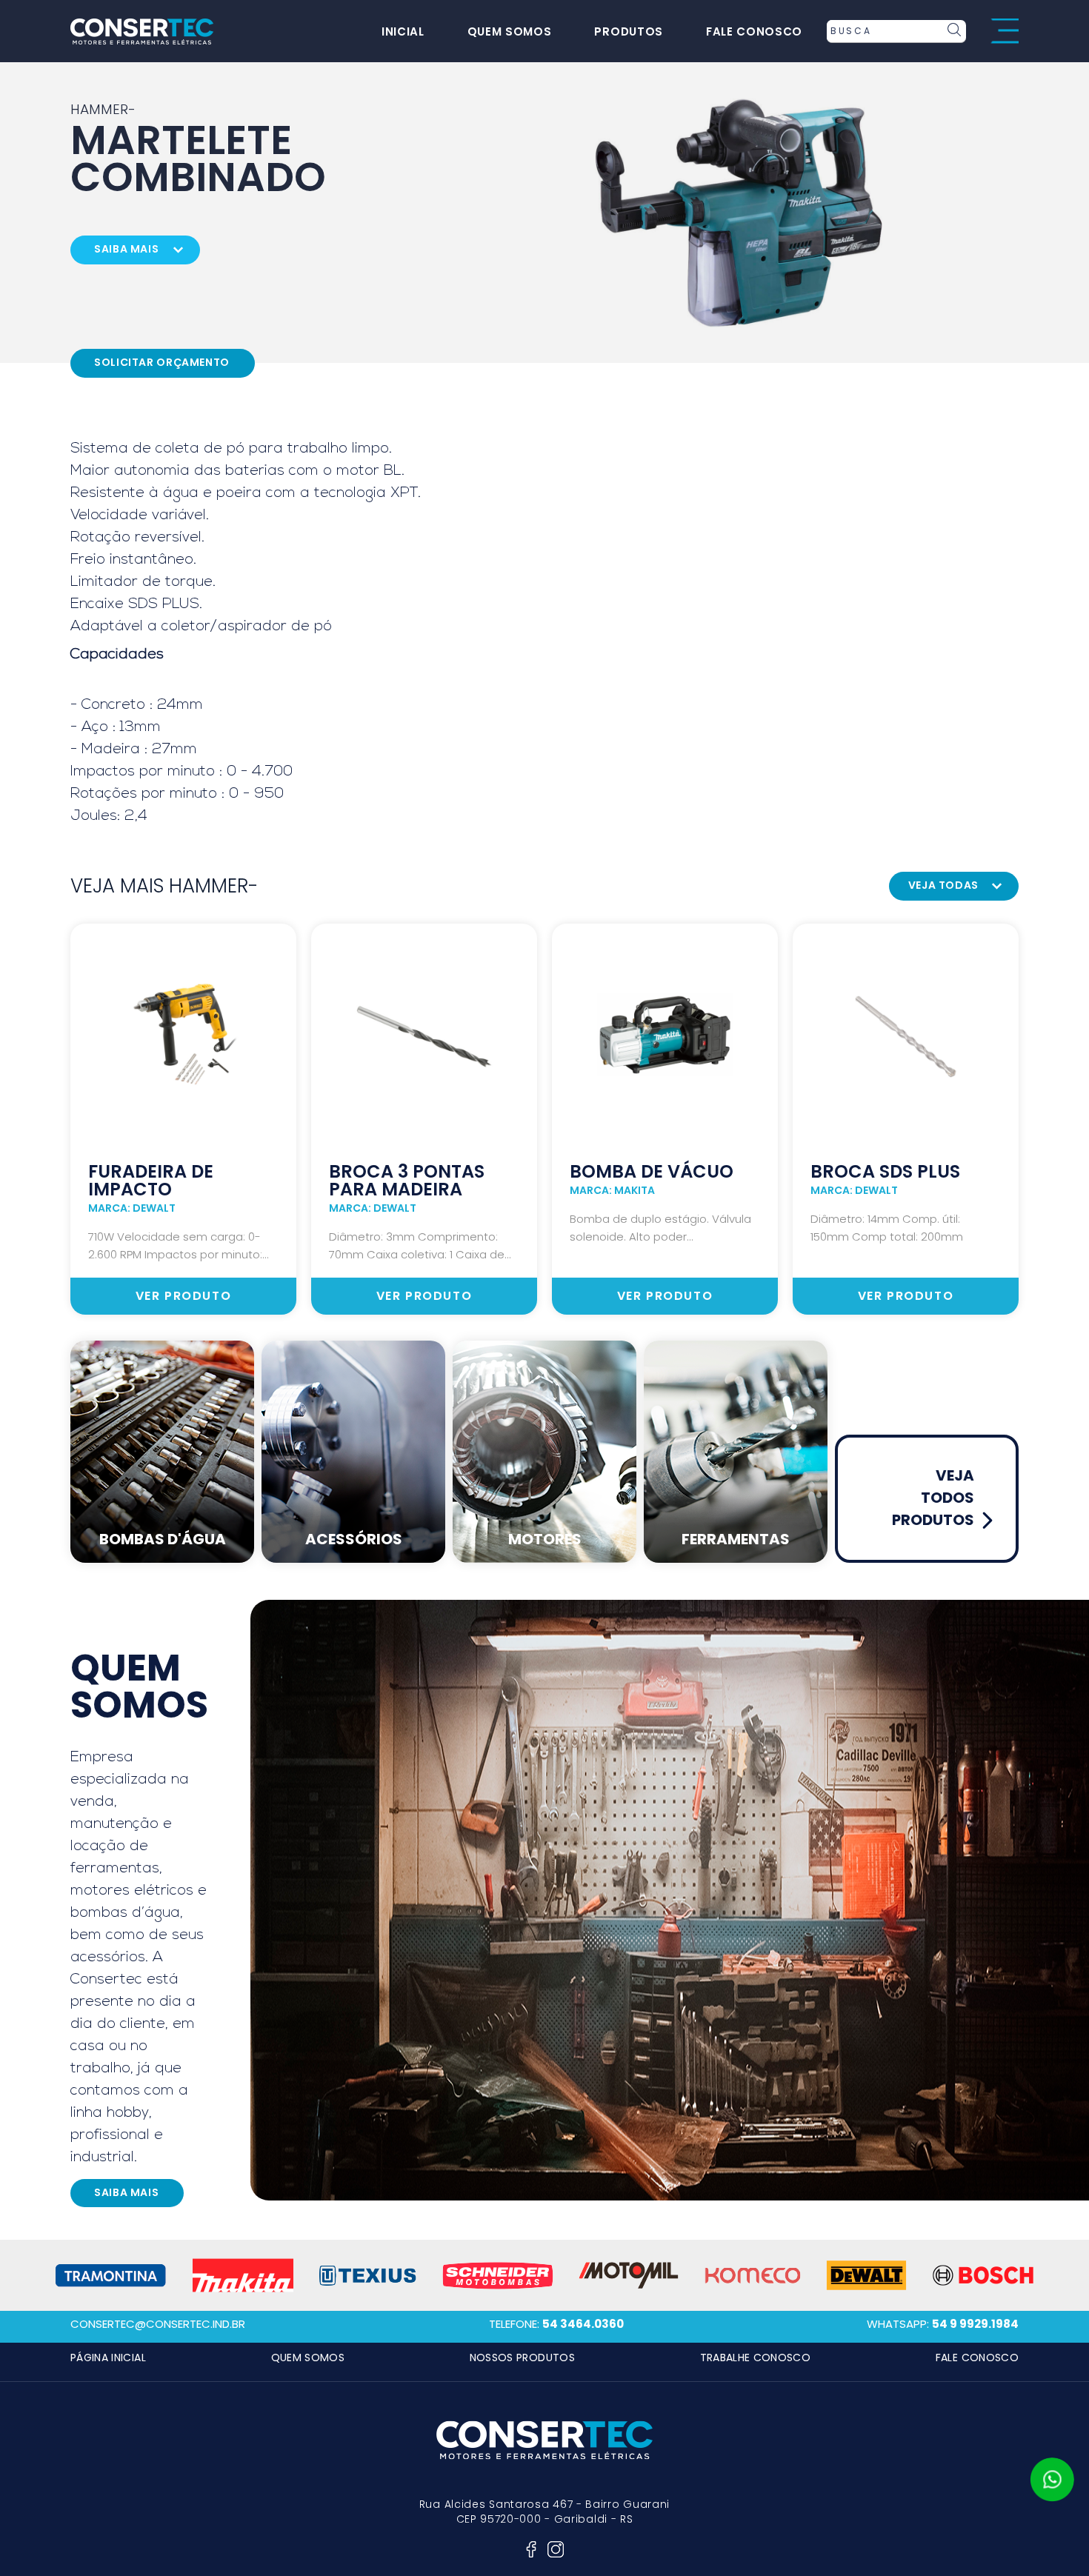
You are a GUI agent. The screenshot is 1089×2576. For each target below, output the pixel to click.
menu (1005, 31)
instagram (556, 2549)
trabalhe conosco (756, 2358)
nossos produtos (522, 2358)
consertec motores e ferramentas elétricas (142, 31)
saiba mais (126, 249)
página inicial (108, 2358)
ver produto (184, 1296)
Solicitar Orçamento (162, 362)
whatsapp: (943, 2324)
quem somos (510, 31)
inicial (403, 31)
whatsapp (1052, 2480)
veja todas (943, 885)
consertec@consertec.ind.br (158, 2324)
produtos (628, 31)
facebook (531, 2549)
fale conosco (754, 31)
